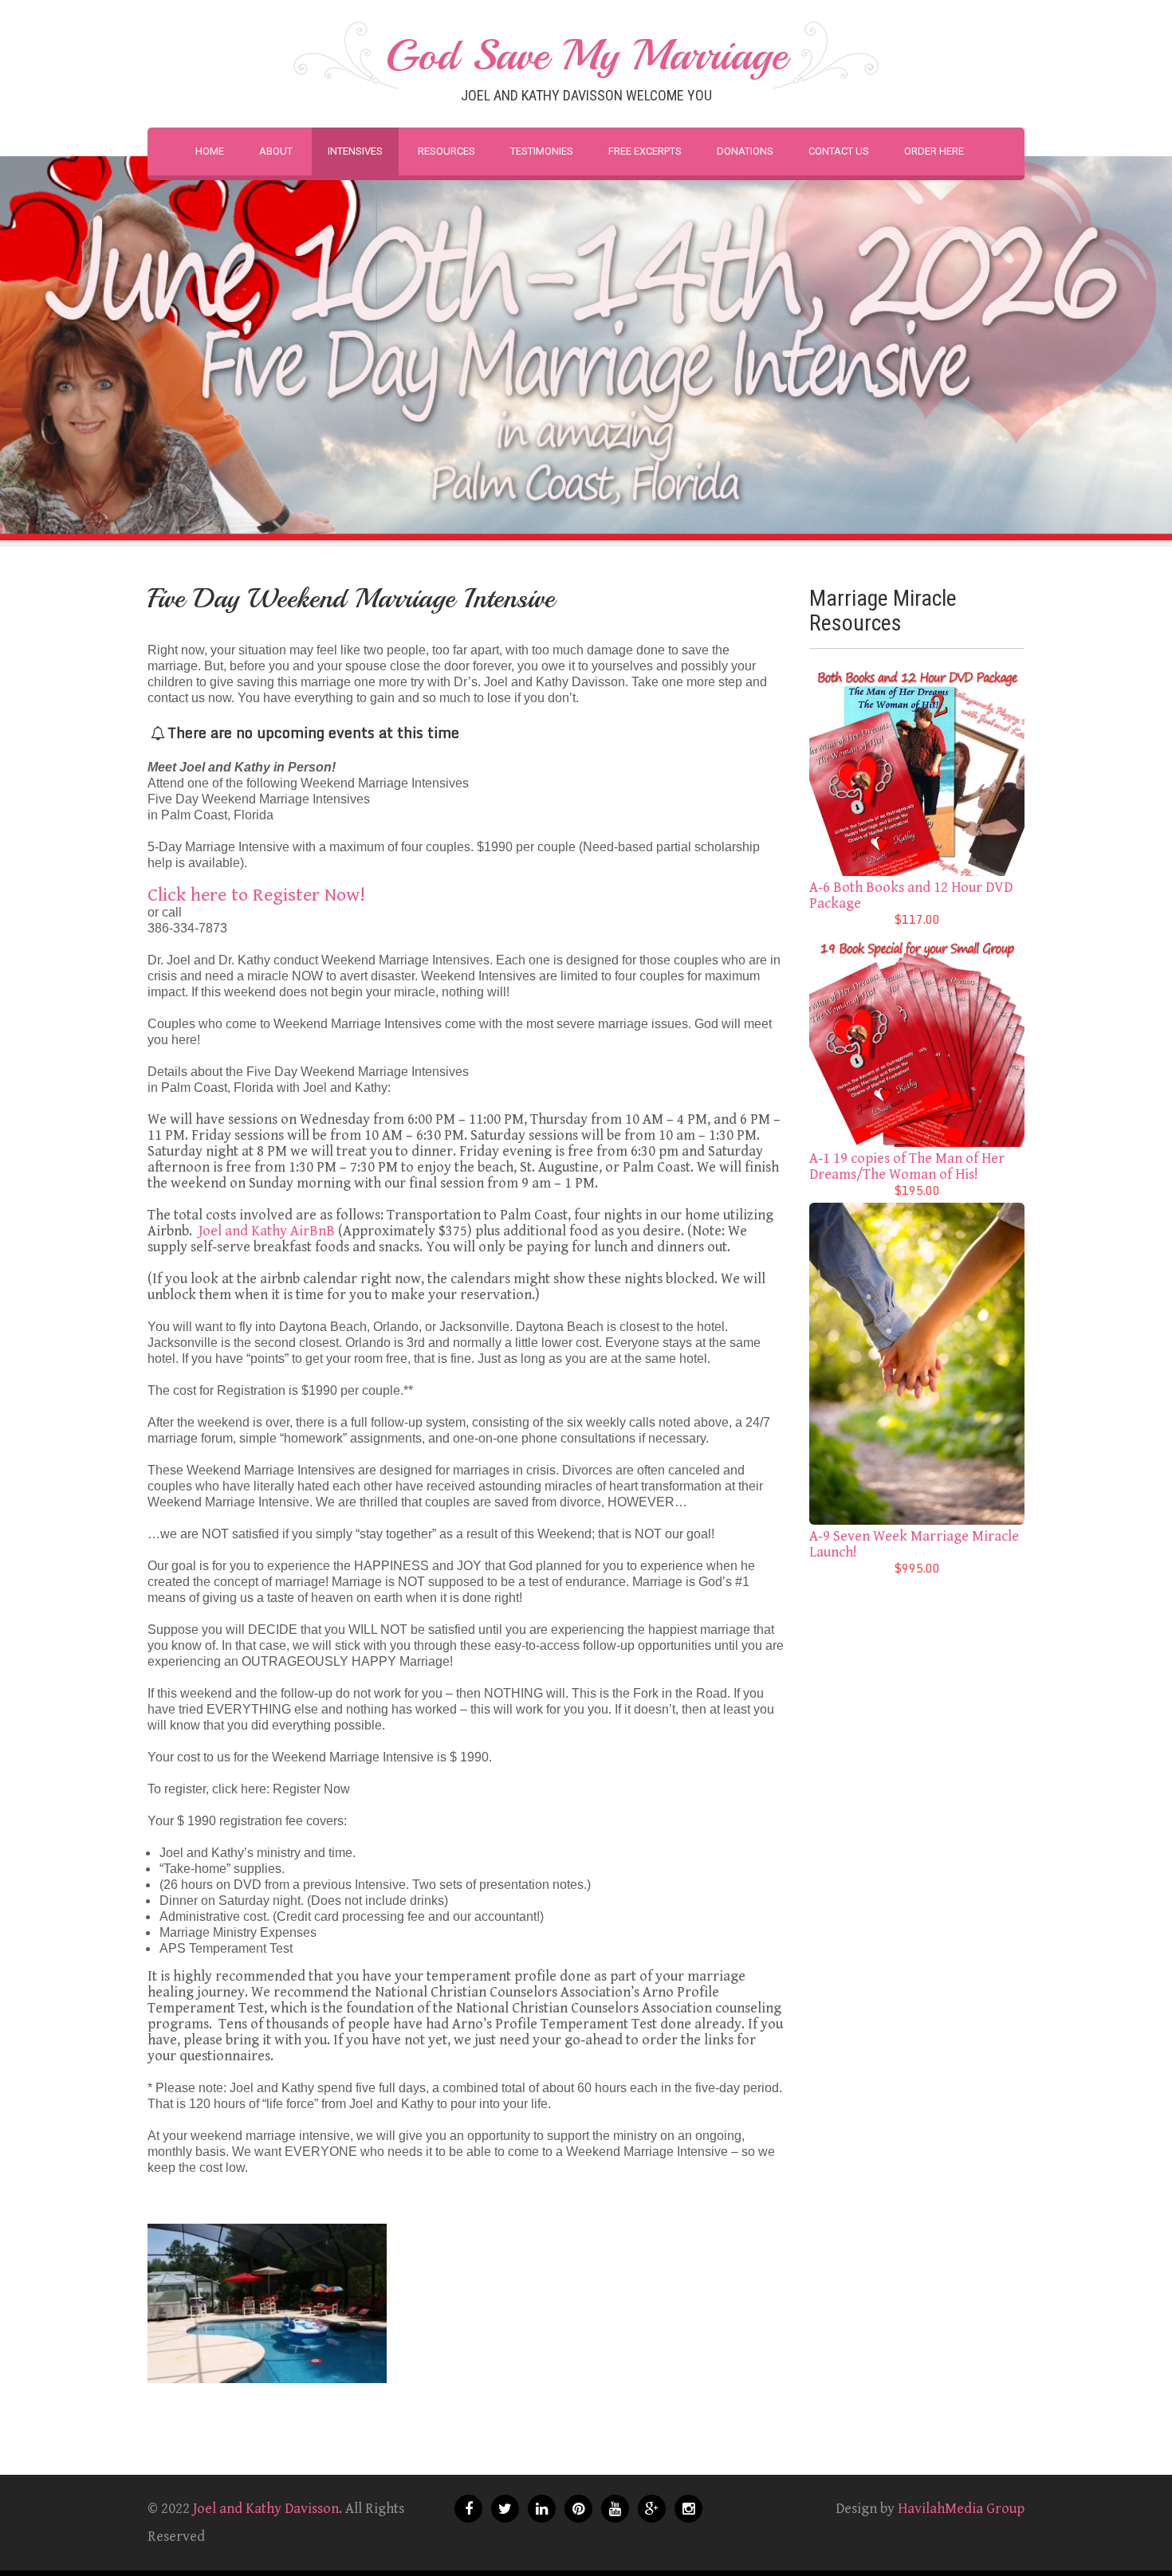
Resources (446, 151)
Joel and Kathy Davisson (266, 2509)
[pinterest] (578, 2509)
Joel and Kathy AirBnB (267, 1231)
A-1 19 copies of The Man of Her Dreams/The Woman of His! (907, 1166)
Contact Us (839, 151)
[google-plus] (652, 2509)
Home (210, 151)
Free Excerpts (645, 151)
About (276, 151)
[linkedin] (542, 2509)
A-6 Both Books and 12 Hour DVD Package (911, 895)
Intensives (355, 151)
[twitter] (505, 2509)
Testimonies (542, 151)
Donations (745, 151)
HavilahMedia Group (961, 2509)
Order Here (934, 151)
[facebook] (468, 2509)
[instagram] (688, 2509)
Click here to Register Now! (256, 895)
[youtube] (615, 2509)
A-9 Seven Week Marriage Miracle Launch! (914, 1544)
